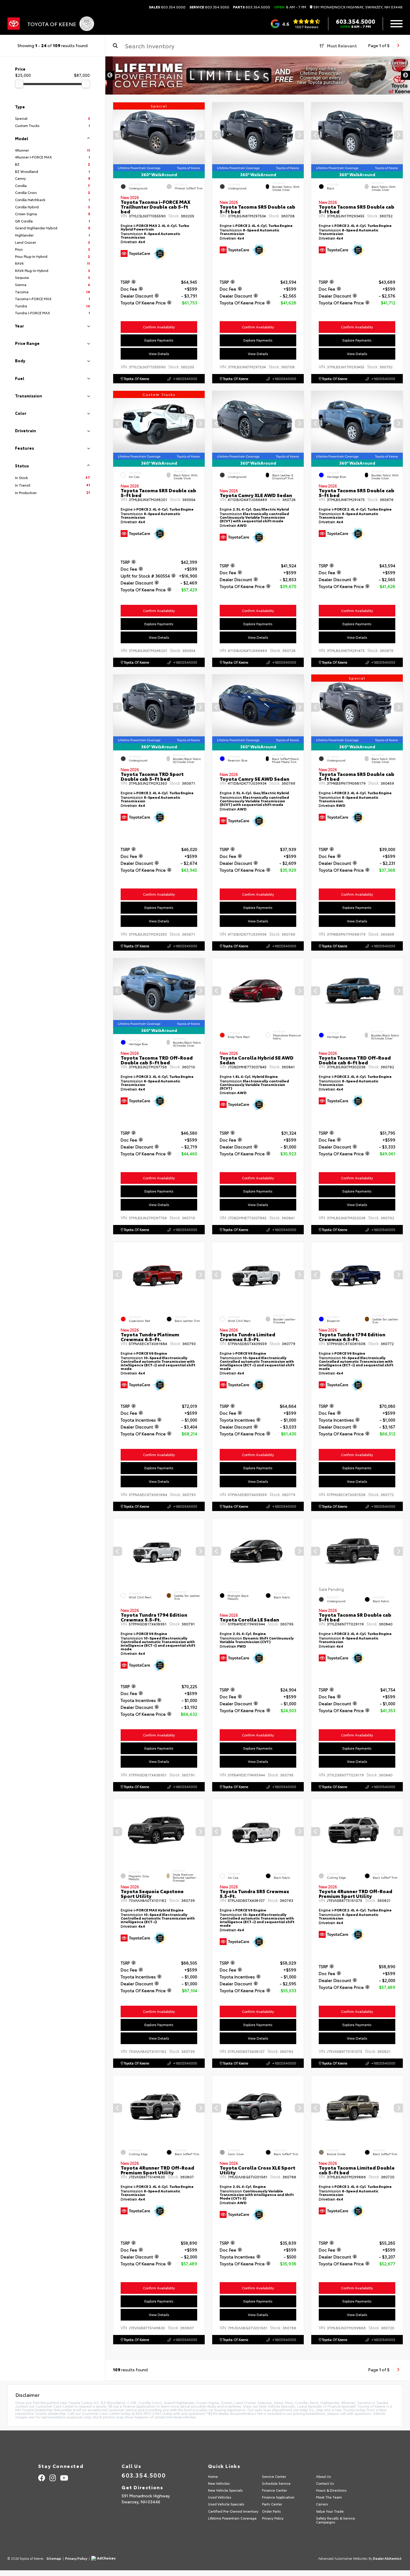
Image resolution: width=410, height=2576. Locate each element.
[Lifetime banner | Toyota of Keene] (258, 75)
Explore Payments (159, 340)
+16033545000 (185, 379)
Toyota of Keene (136, 379)
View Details (159, 353)
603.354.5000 (167, 7)
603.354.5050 (209, 7)
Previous (110, 75)
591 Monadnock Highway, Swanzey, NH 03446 (357, 7)
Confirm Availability (159, 327)
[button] (200, 135)
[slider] (19, 84)
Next (405, 75)
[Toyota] (14, 24)
